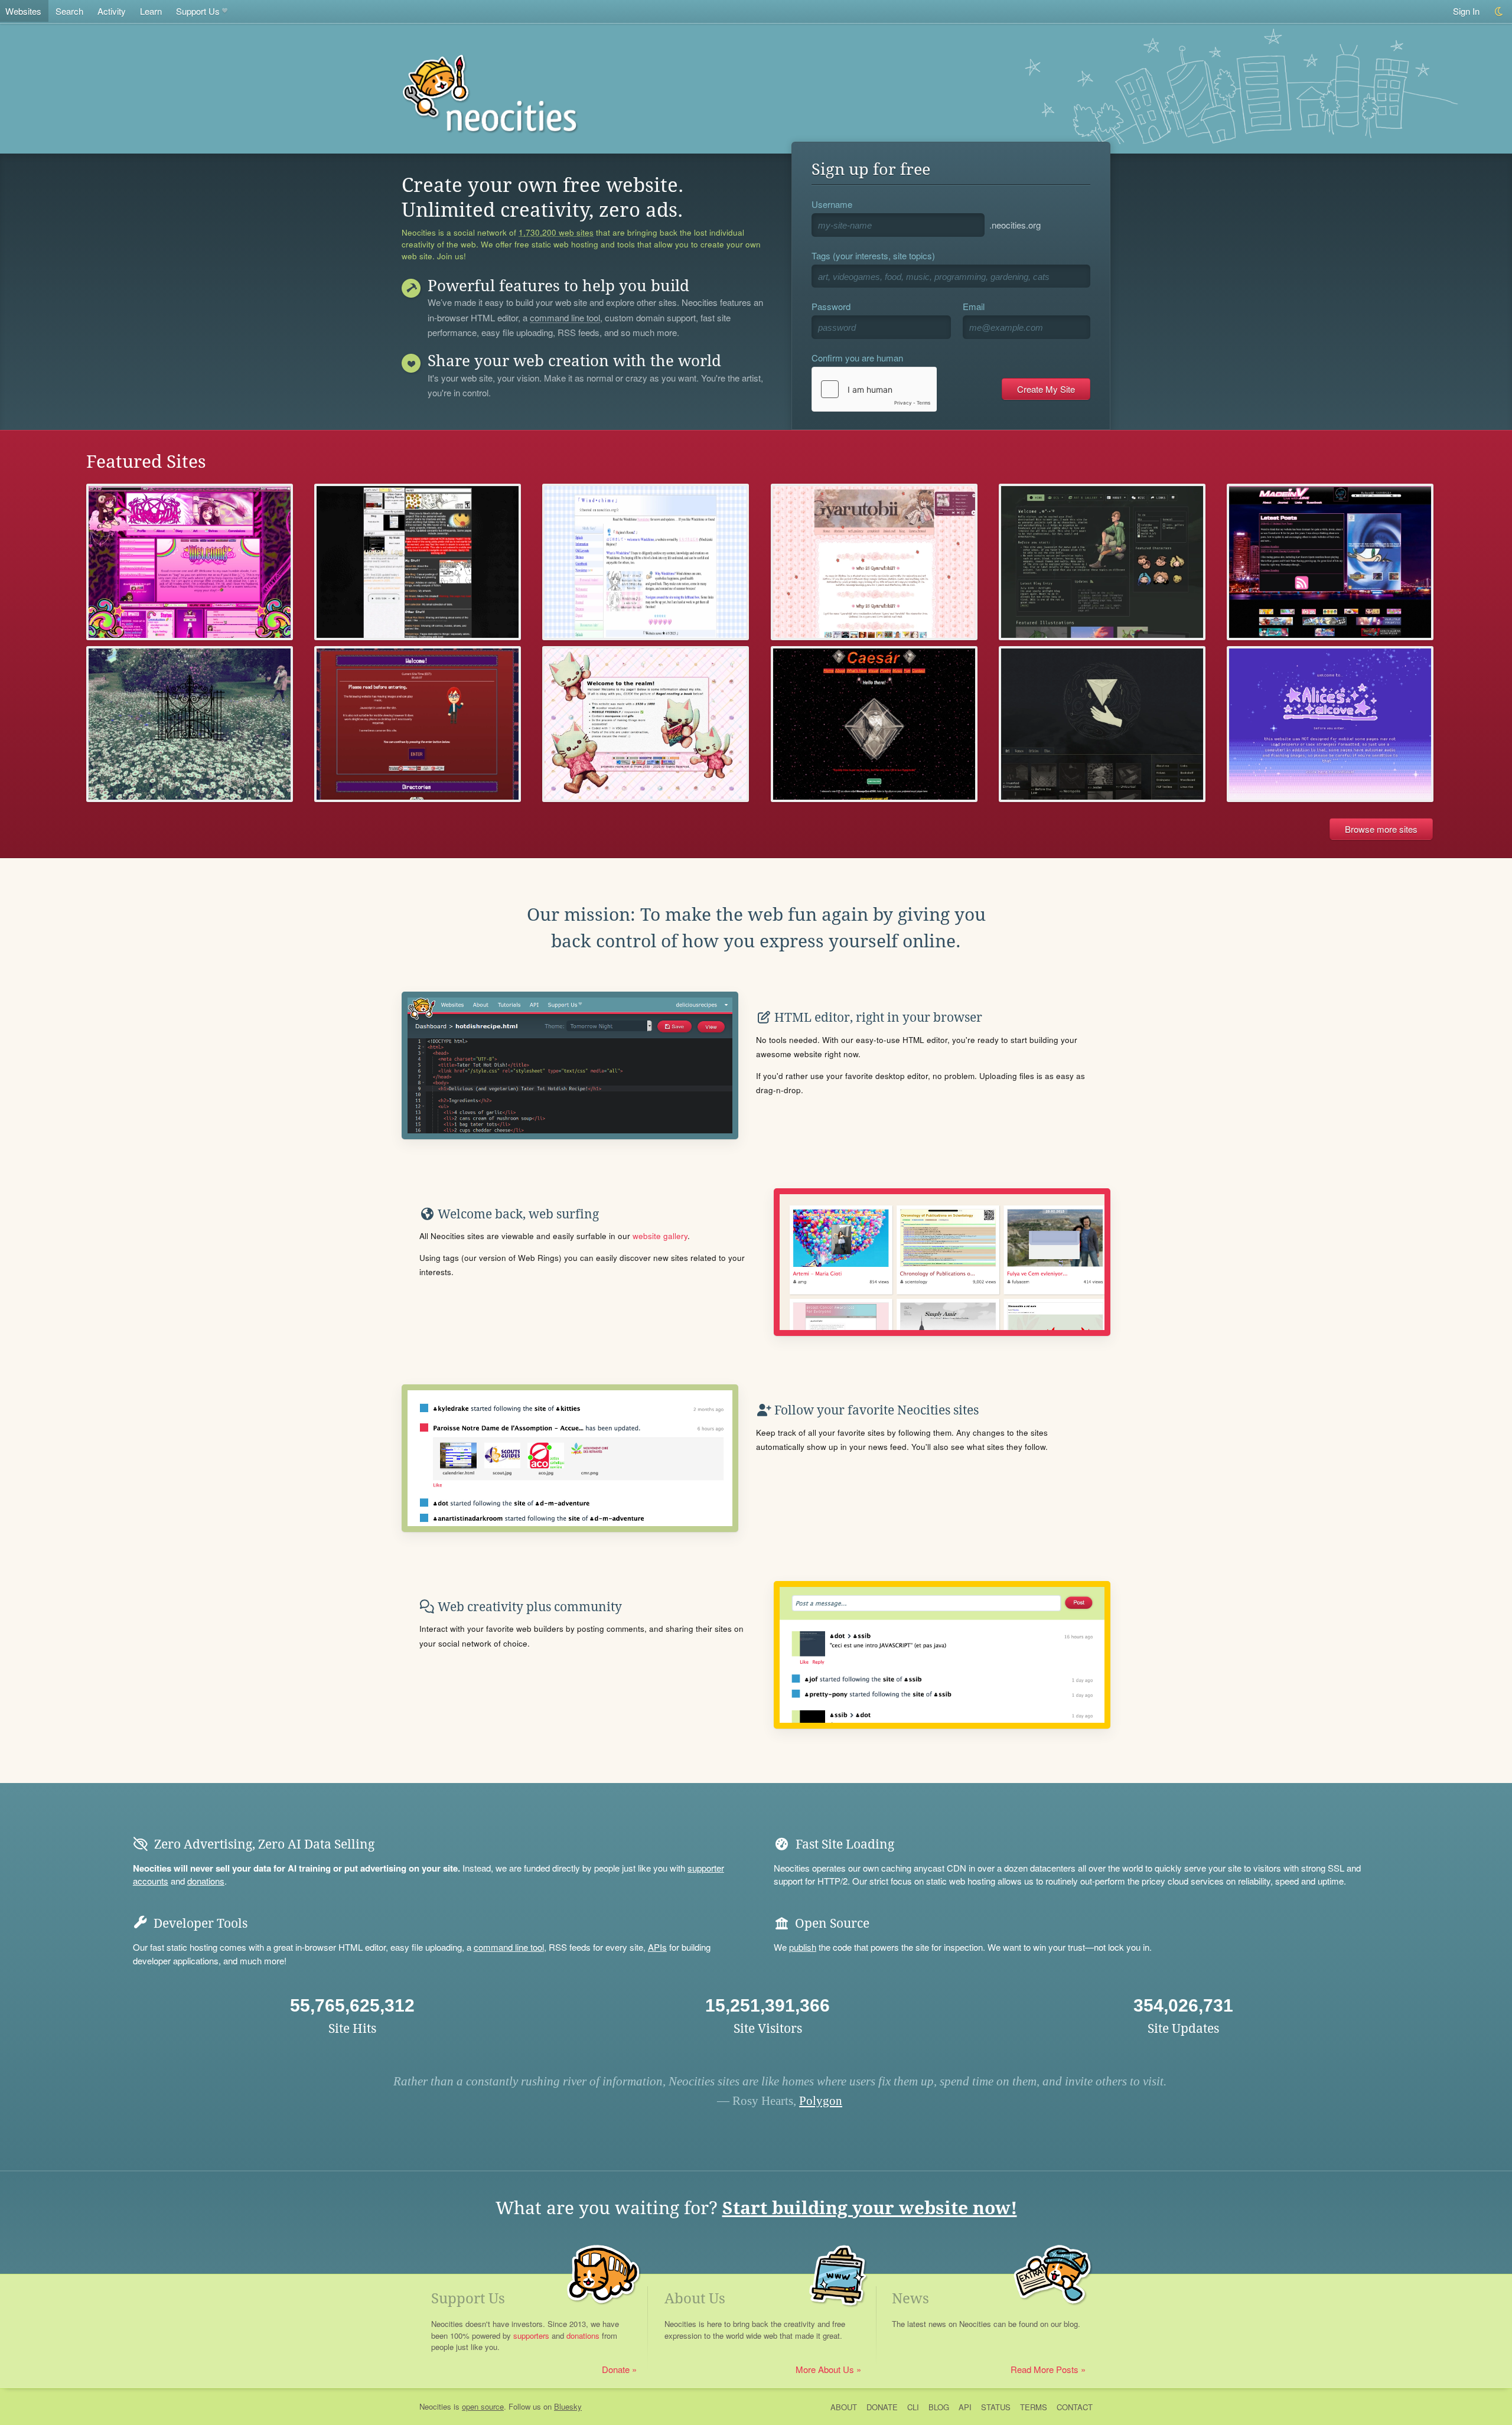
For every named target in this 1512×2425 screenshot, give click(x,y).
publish (803, 1947)
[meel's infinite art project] (418, 562)
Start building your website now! (870, 2208)
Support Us (198, 11)
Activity (112, 11)
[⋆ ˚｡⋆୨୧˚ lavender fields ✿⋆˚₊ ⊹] (190, 724)
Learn (151, 11)
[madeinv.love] (1330, 562)
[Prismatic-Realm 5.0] (646, 724)
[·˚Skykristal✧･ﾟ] (1102, 562)
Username (832, 204)
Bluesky (568, 2406)
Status (996, 2407)
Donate (616, 2369)
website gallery (660, 1236)
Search (69, 11)
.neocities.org (1015, 225)
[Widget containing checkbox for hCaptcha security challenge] (874, 389)
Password (831, 306)
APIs (657, 1947)
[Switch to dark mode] (1499, 12)
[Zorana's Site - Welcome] (418, 724)
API (965, 2407)
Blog (939, 2407)
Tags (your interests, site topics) (873, 255)
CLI (913, 2407)
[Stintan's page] (874, 562)
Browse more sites (1381, 829)
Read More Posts (1045, 2369)
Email (974, 306)
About (844, 2407)
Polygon (821, 2101)
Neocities (435, 2406)
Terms (1034, 2407)
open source (483, 2406)
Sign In (1466, 11)
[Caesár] (874, 724)
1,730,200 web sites (556, 233)
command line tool (565, 318)
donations (206, 1881)
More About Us (825, 2369)
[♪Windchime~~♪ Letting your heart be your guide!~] (646, 562)
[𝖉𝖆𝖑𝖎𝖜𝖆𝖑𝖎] (1102, 724)
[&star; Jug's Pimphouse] (190, 562)
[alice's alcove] (1330, 724)
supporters (531, 2336)
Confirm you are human (857, 358)
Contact (1075, 2407)
